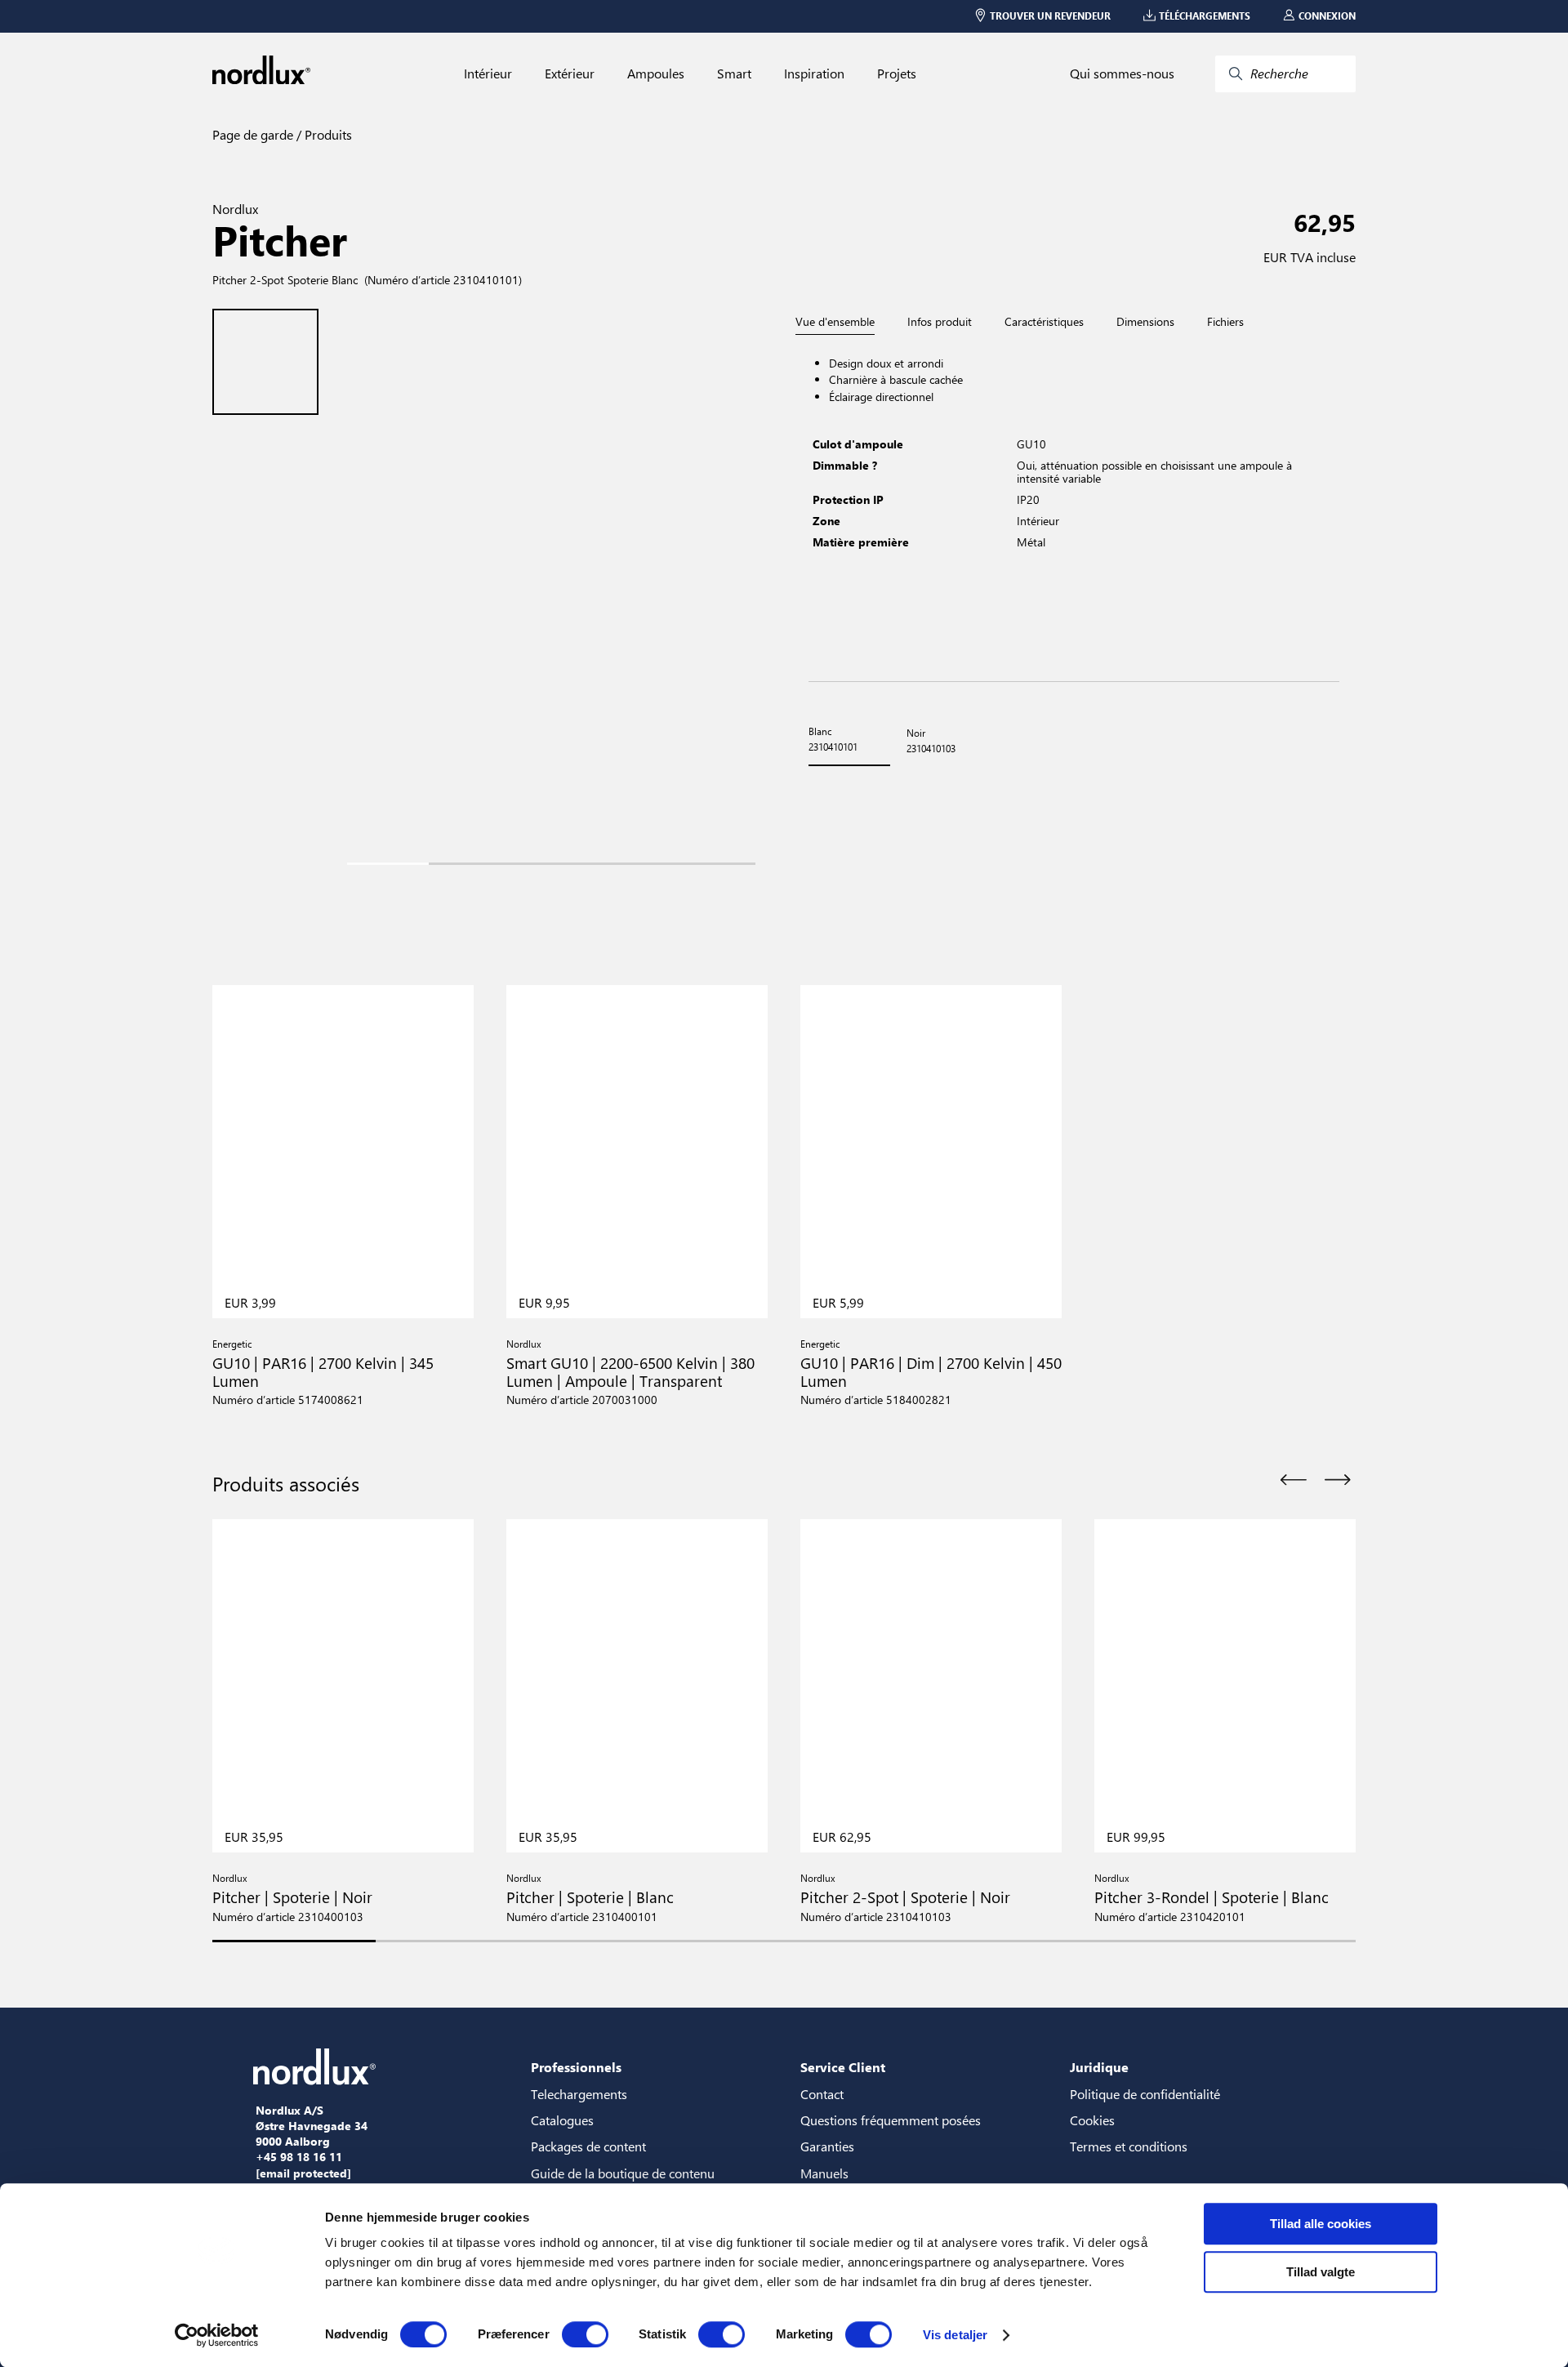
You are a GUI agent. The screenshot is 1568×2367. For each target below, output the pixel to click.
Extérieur (570, 74)
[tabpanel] (1074, 508)
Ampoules (656, 74)
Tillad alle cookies (1321, 2224)
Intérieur (488, 74)
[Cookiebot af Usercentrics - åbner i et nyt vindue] (217, 2335)
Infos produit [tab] (940, 322)
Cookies (1092, 2120)
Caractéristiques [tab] (1044, 322)
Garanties (827, 2146)
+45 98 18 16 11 (299, 2157)
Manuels (824, 2173)
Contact (822, 2094)
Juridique (1099, 2067)
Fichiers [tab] (1225, 322)
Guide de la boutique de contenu (623, 2173)
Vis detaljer (955, 2335)
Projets (897, 74)
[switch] (585, 2334)
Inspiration (814, 74)
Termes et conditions (1129, 2146)
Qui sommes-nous (1122, 74)
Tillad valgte (1321, 2272)
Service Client (843, 2067)
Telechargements (579, 2094)
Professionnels (576, 2067)
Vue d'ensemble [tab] (835, 322)
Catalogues (562, 2120)
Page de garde (253, 134)
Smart (734, 74)
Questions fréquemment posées (891, 2120)
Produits (327, 134)
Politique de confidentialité (1145, 2094)
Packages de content (588, 2146)
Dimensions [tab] (1145, 322)
